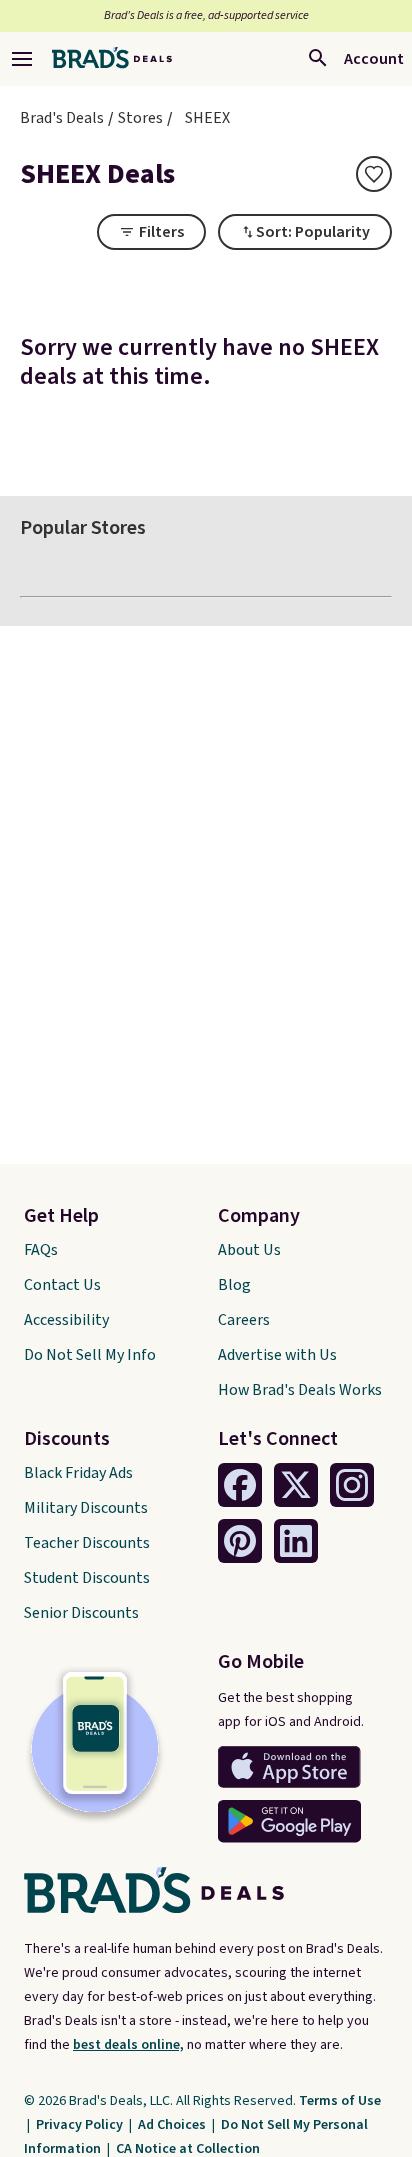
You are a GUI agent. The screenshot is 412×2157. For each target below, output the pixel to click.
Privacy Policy (81, 2125)
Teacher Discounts (87, 1543)
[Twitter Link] (296, 1485)
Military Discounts (86, 1508)
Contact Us (62, 1285)
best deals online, (128, 2045)
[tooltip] (374, 174)
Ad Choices (173, 2125)
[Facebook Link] (240, 1485)
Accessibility (66, 1320)
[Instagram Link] (352, 1485)
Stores (140, 118)
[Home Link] (112, 59)
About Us (249, 1250)
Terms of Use (340, 2101)
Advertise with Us (277, 1355)
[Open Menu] (22, 59)
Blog (234, 1285)
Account (374, 59)
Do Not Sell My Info (90, 1355)
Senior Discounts (81, 1613)
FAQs (41, 1250)
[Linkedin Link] (296, 1541)
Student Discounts (87, 1578)
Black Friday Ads (78, 1473)
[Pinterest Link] (240, 1541)
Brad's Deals (62, 118)
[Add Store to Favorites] (374, 174)
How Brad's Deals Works (300, 1390)
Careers (244, 1320)
